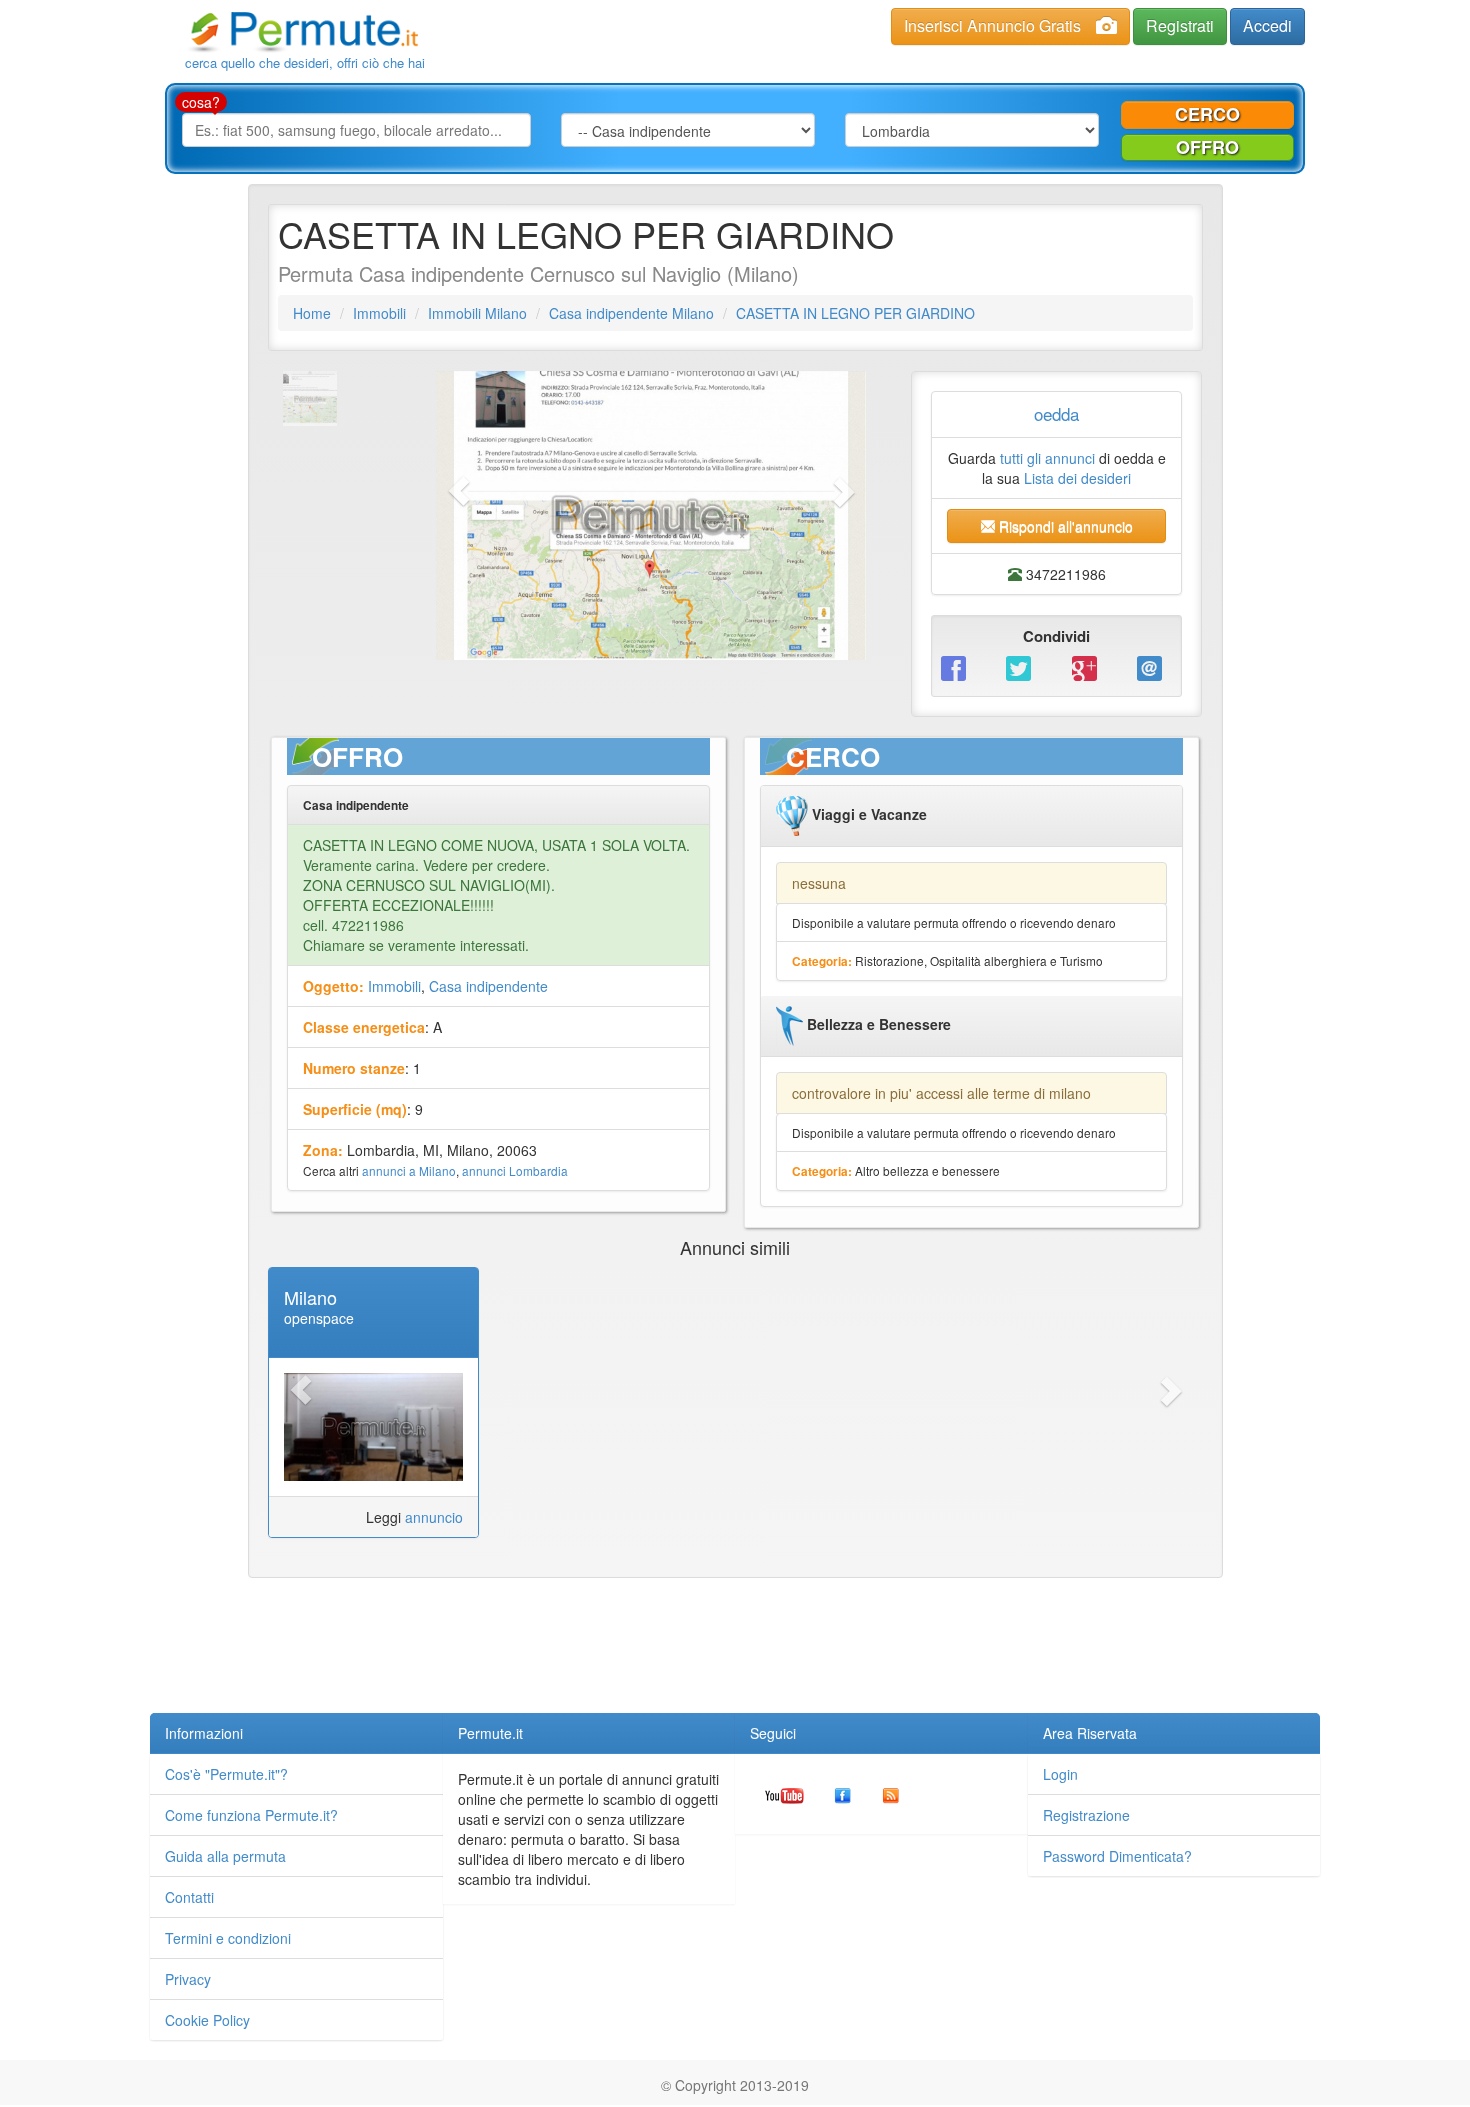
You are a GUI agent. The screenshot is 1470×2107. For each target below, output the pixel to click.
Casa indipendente (488, 986)
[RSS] (891, 1794)
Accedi (1267, 25)
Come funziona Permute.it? (251, 1815)
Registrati (1180, 25)
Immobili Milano (477, 313)
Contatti (189, 1897)
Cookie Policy (207, 2020)
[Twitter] (1023, 666)
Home (312, 313)
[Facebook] (958, 666)
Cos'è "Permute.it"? (226, 1774)
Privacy (188, 1979)
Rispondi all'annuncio (1064, 526)
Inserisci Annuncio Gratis (992, 25)
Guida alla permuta (225, 1856)
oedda (1056, 413)
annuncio (434, 1517)
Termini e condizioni (228, 1938)
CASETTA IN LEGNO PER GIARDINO (855, 313)
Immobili (379, 313)
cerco (1207, 114)
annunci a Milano (409, 1170)
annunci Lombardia (515, 1170)
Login (1060, 1774)
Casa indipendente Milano (631, 313)
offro (1207, 147)
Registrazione (1086, 1815)
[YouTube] (784, 1794)
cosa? (201, 102)
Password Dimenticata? (1117, 1856)
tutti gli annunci (1047, 458)
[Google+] (1089, 666)
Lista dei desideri (1077, 478)
